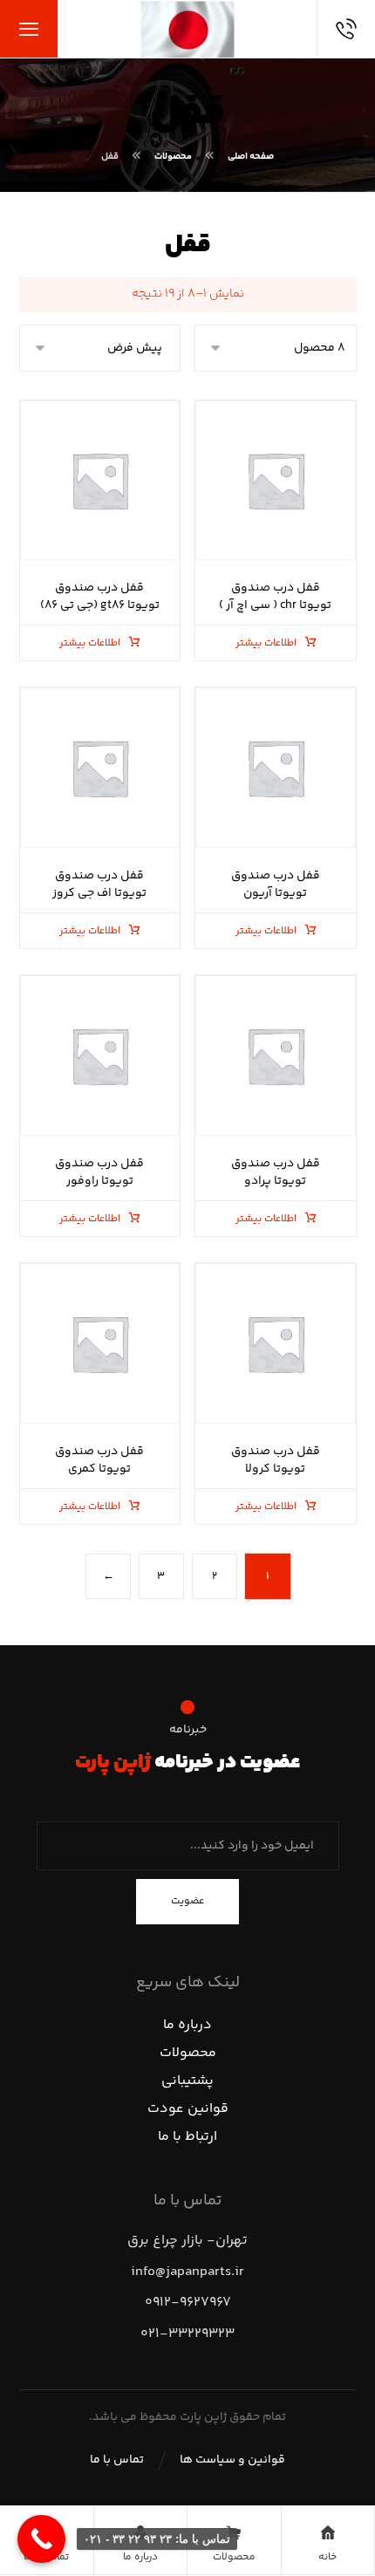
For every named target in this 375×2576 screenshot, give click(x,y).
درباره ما (187, 2025)
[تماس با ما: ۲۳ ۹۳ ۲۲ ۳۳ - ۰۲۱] (41, 2539)
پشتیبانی (187, 2081)
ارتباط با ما (187, 2137)
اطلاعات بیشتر (266, 643)
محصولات (188, 2053)
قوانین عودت (188, 2109)
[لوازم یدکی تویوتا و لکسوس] (187, 29)
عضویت (187, 1901)
